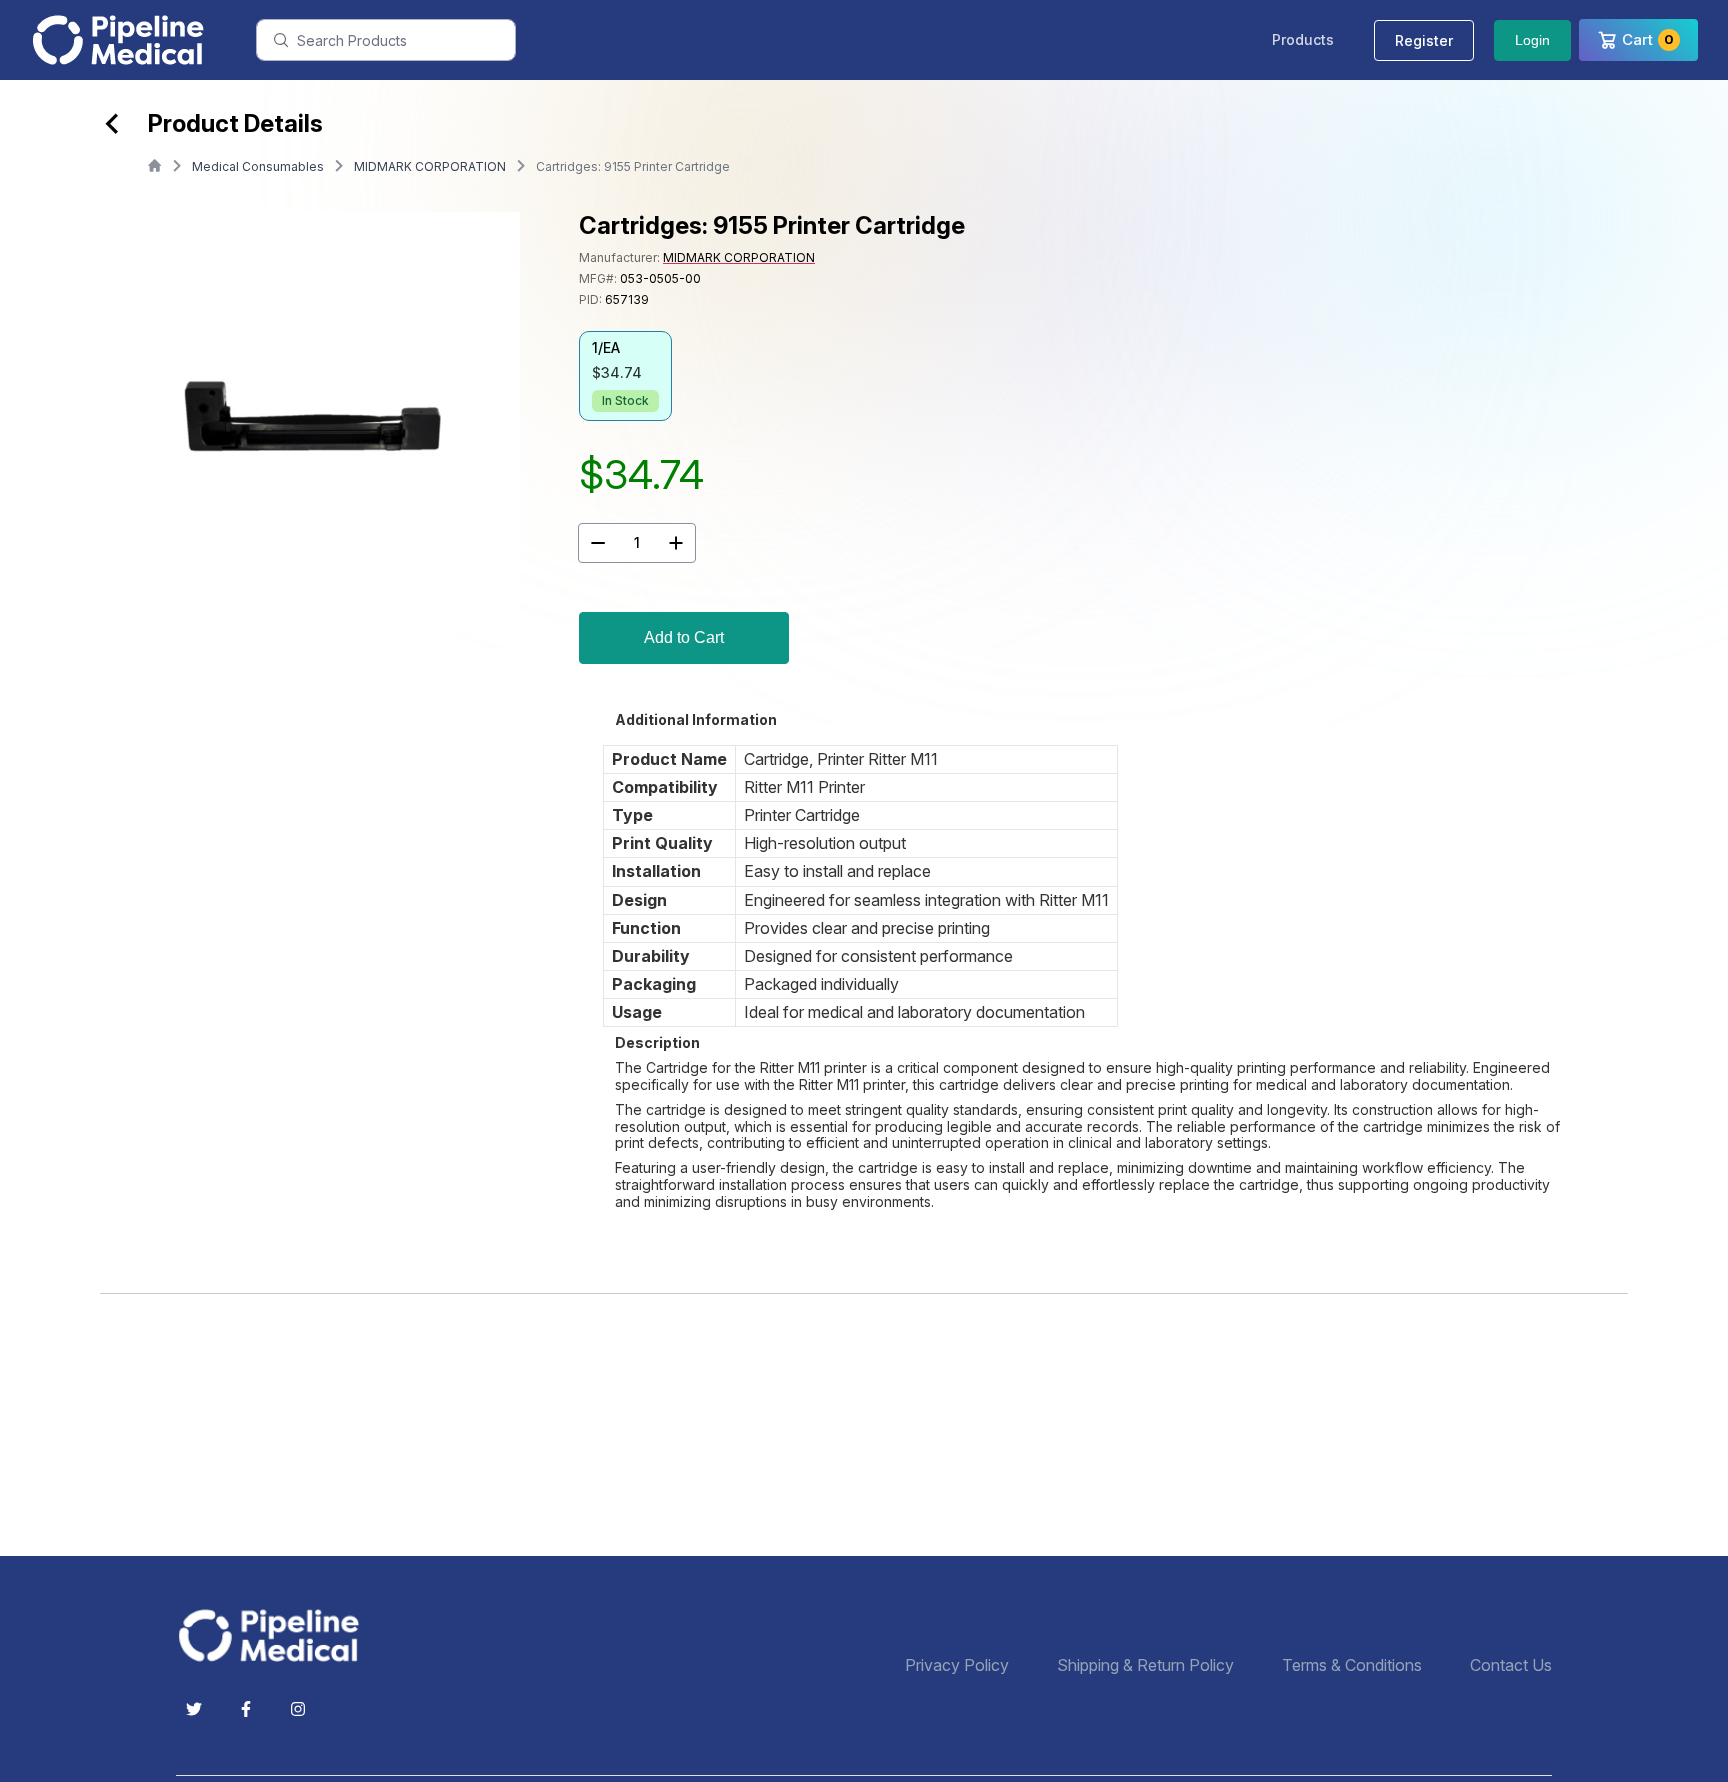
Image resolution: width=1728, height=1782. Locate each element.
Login (1532, 40)
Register (1424, 40)
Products (1303, 39)
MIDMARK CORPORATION (430, 166)
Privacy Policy (957, 1665)
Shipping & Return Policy (1145, 1665)
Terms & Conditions (1352, 1665)
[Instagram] (298, 1709)
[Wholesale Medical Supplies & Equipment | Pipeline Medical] (276, 1635)
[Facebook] (246, 1709)
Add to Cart (684, 637)
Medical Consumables (258, 166)
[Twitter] (194, 1709)
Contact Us (1511, 1665)
